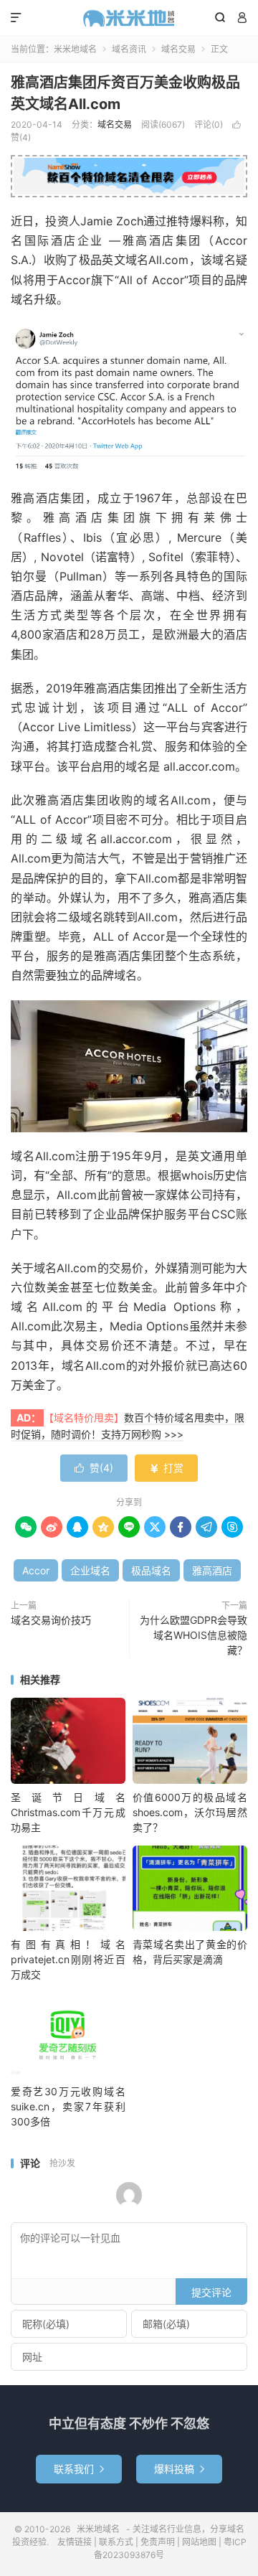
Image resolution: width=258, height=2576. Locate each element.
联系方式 (116, 2542)
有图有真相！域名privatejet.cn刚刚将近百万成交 (68, 1959)
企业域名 (90, 1570)
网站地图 (199, 2542)
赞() (94, 1468)
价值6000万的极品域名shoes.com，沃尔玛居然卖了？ (190, 1812)
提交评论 (211, 2292)
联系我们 (79, 2469)
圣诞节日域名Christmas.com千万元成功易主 (68, 1812)
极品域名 (151, 1570)
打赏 (166, 1468)
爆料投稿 (179, 2469)
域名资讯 (129, 49)
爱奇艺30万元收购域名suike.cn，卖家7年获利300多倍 (68, 2106)
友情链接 (75, 2542)
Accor (36, 1570)
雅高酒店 (212, 1570)
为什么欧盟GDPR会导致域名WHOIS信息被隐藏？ (193, 1635)
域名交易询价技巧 (51, 1620)
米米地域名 (129, 18)
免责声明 (158, 2542)
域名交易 (178, 49)
